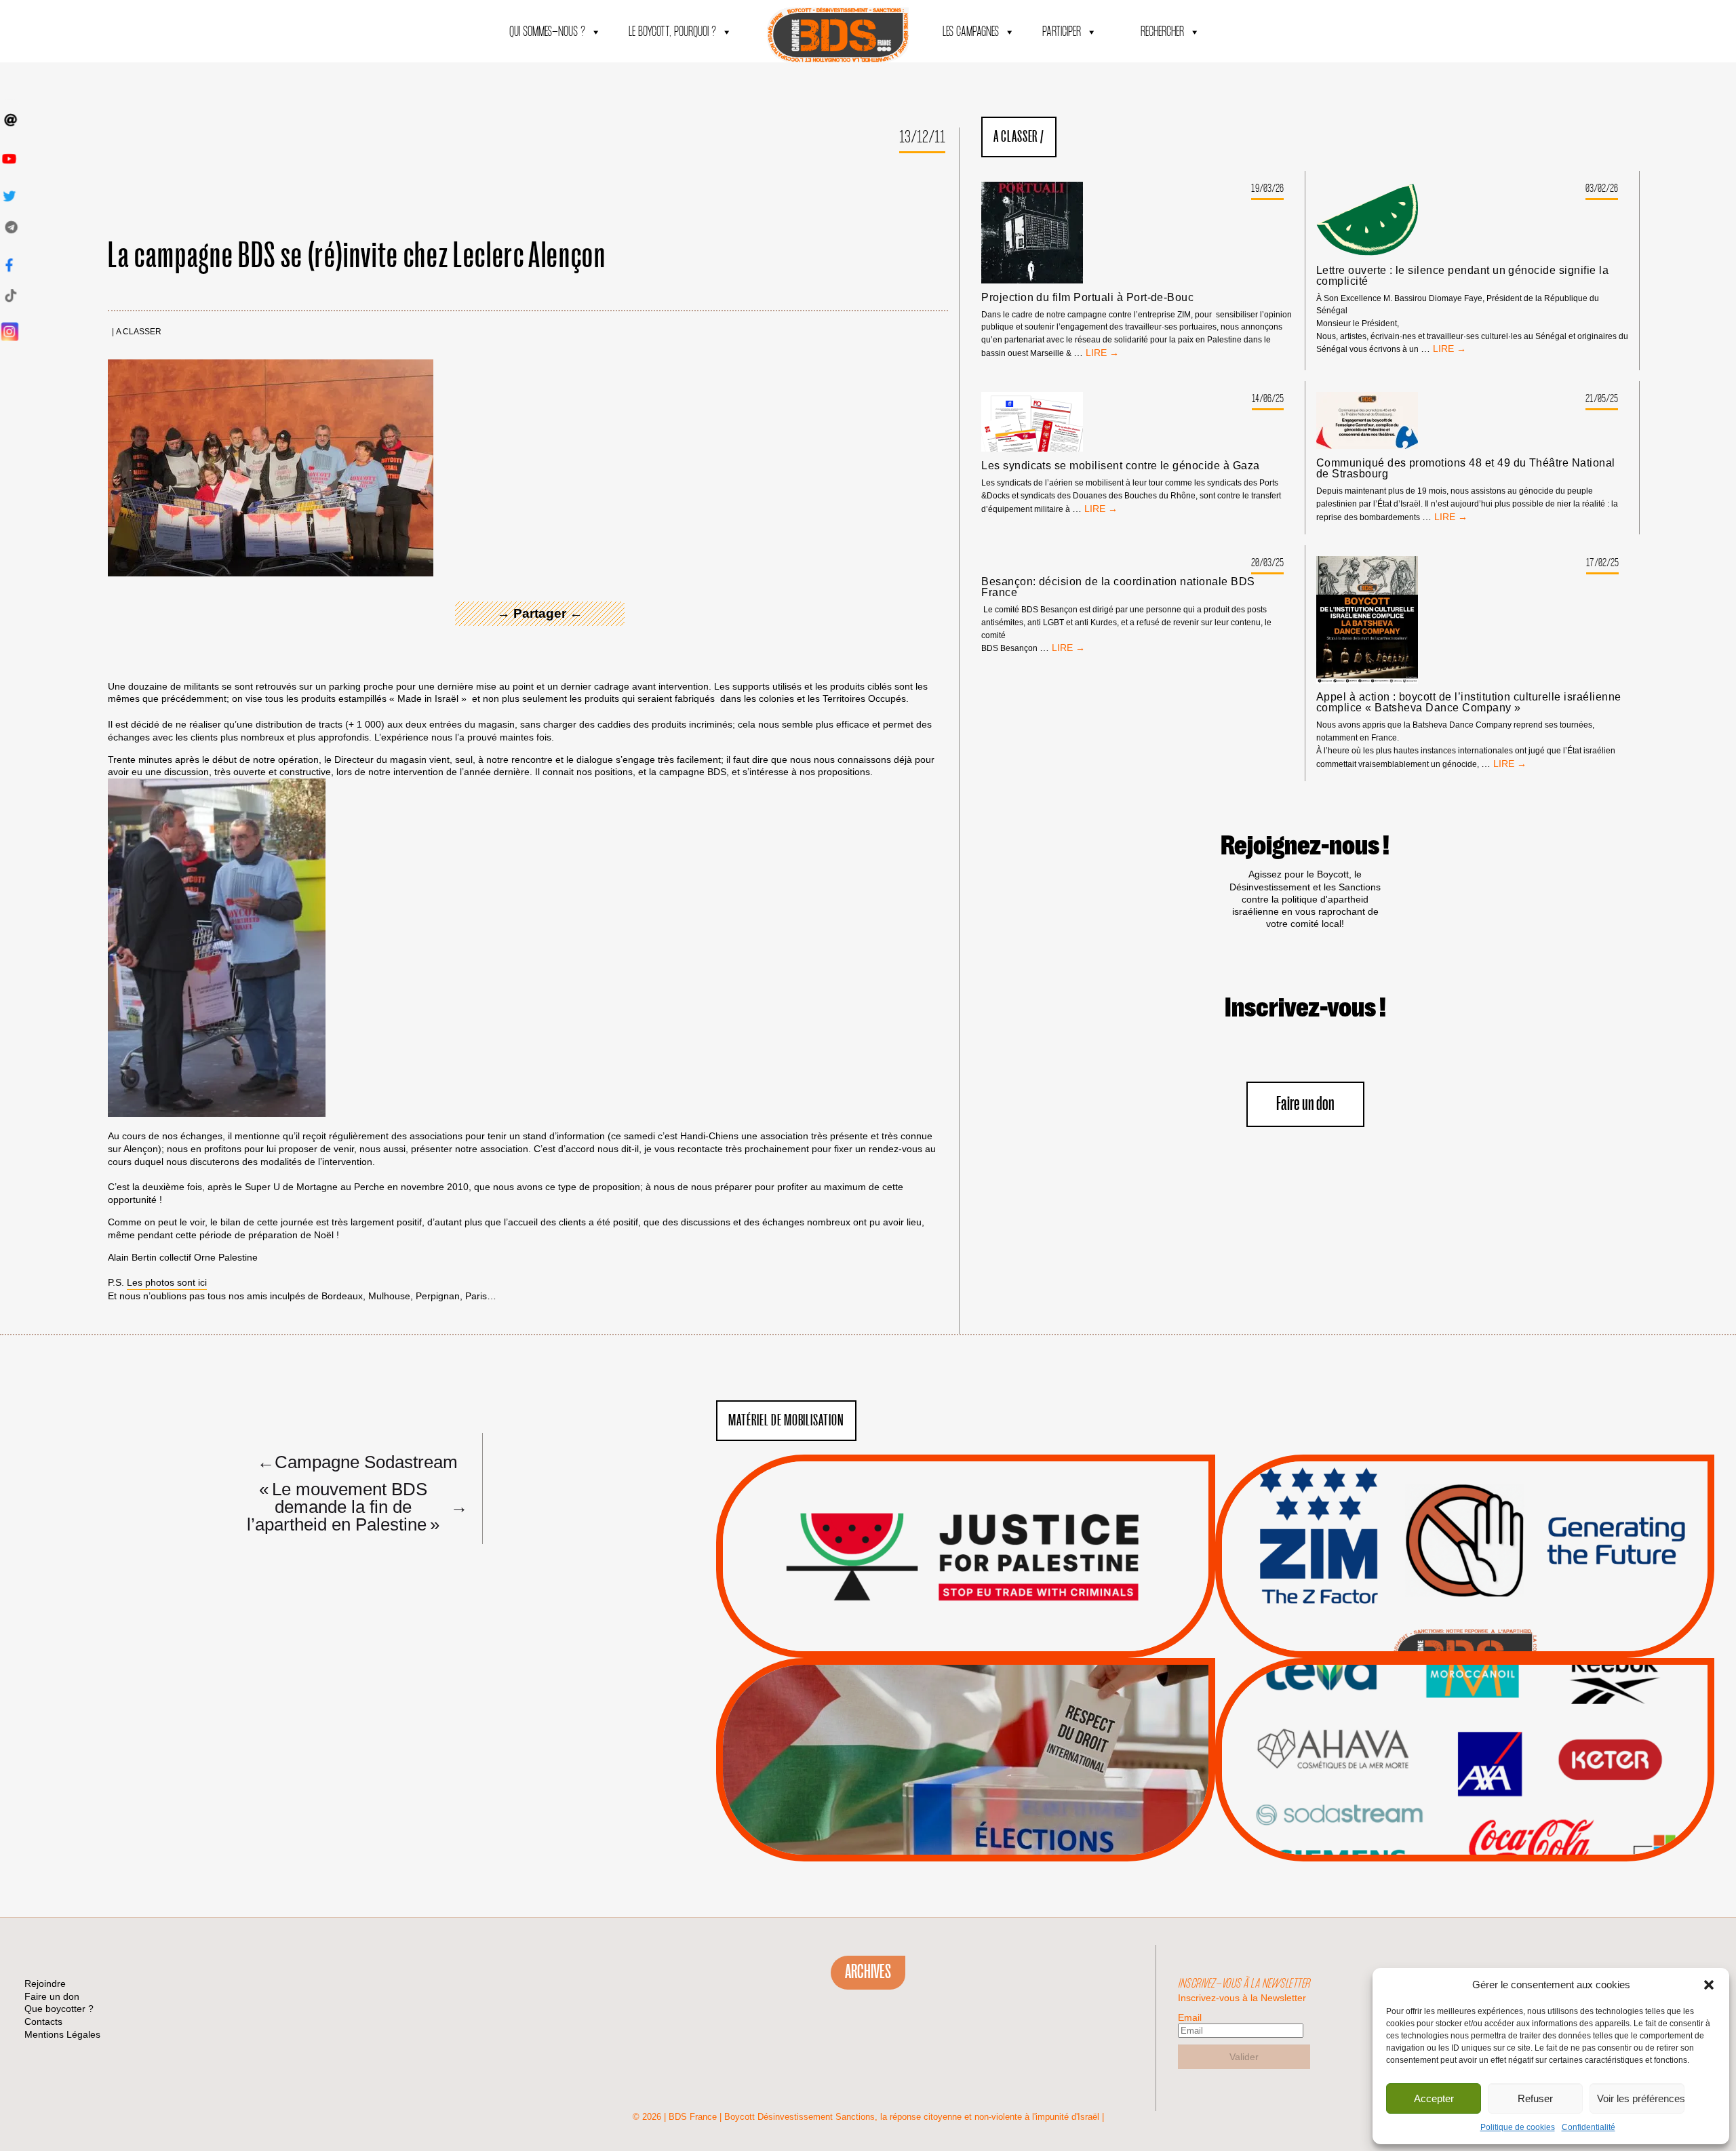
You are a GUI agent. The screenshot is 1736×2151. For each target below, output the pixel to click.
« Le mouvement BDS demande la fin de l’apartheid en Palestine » (352, 1506)
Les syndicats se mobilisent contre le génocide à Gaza (1120, 466)
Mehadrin (1445, 1804)
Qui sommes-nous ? (547, 32)
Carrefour (1451, 1752)
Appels (938, 1625)
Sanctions (986, 1625)
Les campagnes (971, 32)
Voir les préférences (1641, 2098)
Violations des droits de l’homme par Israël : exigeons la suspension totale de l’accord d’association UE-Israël (966, 1538)
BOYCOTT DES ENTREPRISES (1465, 1593)
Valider (1244, 2057)
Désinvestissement (1510, 1701)
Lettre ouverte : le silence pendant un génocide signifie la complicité (1462, 276)
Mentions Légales (62, 2034)
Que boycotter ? (1465, 1678)
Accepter (1434, 2098)
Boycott (1440, 1701)
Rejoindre (45, 1984)
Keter (1463, 1769)
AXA (1433, 1735)
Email (1190, 2017)
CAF (1492, 1735)
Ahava (1483, 1718)
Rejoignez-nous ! (1305, 846)
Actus (945, 1642)
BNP (1462, 1735)
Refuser (1535, 2098)
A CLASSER (139, 332)
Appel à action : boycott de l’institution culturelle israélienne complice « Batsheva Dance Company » (1469, 703)
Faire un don (1305, 1104)
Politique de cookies (1518, 2127)
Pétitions (986, 1642)
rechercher (1162, 32)
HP (1487, 1752)
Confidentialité (1589, 2127)
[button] (1709, 1985)
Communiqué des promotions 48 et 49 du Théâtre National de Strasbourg (1466, 469)
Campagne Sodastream (357, 1461)
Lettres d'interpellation (1465, 1630)
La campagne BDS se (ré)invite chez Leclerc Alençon (357, 256)
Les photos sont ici (167, 1282)
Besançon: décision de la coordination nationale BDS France (1118, 587)
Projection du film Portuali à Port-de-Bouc (1087, 298)
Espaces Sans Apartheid (966, 1796)
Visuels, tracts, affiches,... (1465, 1840)
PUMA (1486, 1804)
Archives (868, 1972)
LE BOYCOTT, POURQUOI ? (672, 32)
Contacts (43, 2021)
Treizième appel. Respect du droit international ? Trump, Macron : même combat (1464, 1518)
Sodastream (1463, 1821)
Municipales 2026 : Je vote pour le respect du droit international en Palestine (965, 1722)
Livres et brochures (1463, 1787)
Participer (1062, 32)
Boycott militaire (1465, 1613)
